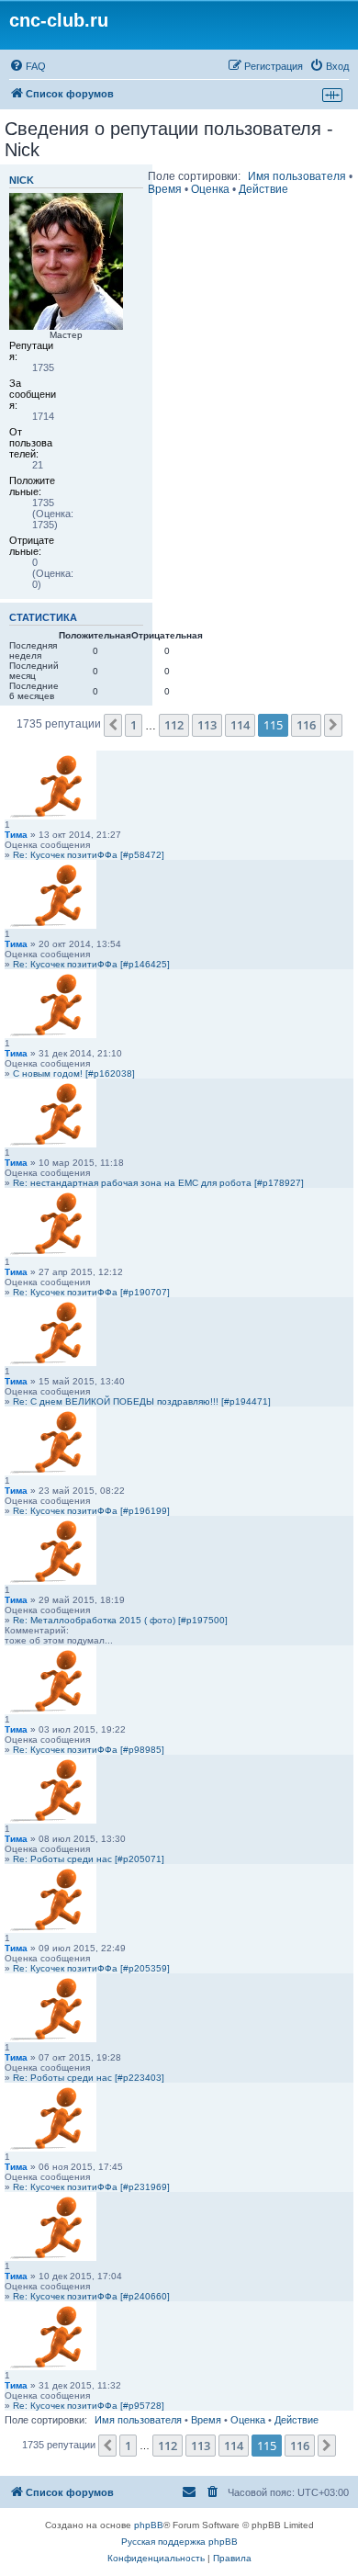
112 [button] (174, 725)
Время (165, 189)
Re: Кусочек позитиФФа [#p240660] (91, 2296)
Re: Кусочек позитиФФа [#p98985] (89, 1750)
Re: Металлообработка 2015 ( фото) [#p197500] (120, 1620)
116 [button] (306, 725)
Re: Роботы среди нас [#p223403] (89, 2078)
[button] (113, 725)
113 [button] (207, 725)
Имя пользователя (297, 176)
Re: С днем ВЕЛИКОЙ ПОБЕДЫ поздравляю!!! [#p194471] (142, 1401)
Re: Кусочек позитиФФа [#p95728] (89, 2406)
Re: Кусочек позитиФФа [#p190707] (91, 1292)
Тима (16, 835)
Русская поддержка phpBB (179, 2542)
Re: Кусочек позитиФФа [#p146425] (91, 964)
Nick (22, 180)
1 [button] (134, 725)
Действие (263, 189)
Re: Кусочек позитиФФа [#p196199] (91, 1511)
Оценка (210, 189)
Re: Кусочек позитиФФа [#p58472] (89, 855)
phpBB (149, 2525)
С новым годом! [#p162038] (74, 1073)
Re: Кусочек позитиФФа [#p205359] (91, 1968)
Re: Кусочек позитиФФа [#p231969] (91, 2187)
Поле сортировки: (194, 176)
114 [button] (240, 725)
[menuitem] (28, 66)
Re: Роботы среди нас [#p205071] (89, 1859)
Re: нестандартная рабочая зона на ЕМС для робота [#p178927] (158, 1183)
